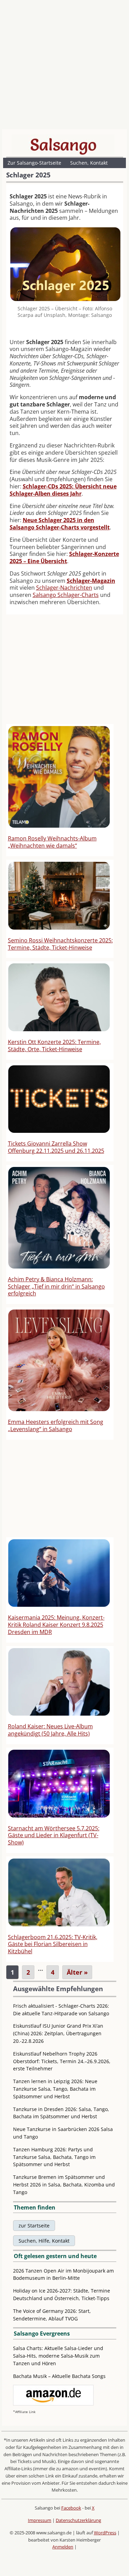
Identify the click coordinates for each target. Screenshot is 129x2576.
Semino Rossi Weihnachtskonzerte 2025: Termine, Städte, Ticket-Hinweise (60, 944)
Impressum (40, 2520)
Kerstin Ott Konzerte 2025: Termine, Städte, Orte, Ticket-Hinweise (54, 1046)
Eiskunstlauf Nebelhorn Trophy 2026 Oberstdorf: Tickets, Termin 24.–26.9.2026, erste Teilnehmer (62, 2061)
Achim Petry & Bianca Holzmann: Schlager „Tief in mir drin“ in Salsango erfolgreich (56, 1286)
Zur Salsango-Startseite (34, 163)
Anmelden (63, 2547)
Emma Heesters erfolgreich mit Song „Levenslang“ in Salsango (56, 1425)
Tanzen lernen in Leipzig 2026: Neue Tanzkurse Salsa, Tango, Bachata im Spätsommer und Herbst (55, 2089)
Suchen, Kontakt (89, 163)
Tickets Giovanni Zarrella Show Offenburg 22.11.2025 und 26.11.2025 (56, 1147)
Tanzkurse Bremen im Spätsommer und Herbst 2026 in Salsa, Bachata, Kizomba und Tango (64, 2185)
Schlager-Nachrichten (64, 588)
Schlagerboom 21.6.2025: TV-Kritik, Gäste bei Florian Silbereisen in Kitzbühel (53, 1944)
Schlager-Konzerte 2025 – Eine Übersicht (64, 557)
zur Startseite (34, 2226)
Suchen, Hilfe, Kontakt (44, 2241)
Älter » (77, 1972)
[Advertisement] (64, 66)
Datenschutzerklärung (78, 2520)
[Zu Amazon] (53, 2404)
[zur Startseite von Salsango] (63, 145)
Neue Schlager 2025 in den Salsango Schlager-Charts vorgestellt (60, 524)
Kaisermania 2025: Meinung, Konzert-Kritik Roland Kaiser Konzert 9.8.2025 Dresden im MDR (56, 1625)
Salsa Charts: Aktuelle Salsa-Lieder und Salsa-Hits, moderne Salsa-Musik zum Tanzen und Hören (58, 2356)
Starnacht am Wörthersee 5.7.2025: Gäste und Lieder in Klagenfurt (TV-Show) (54, 1835)
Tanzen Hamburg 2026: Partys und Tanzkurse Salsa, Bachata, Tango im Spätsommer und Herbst (54, 2157)
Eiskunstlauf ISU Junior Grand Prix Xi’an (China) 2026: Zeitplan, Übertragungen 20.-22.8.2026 (58, 2033)
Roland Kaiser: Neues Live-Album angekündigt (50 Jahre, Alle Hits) (50, 1730)
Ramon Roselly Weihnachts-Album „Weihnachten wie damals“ (52, 842)
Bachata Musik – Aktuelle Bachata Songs (59, 2376)
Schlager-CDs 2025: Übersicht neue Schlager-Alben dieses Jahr (63, 490)
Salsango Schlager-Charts (66, 595)
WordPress (105, 2533)
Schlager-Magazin (91, 581)
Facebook (71, 2508)
